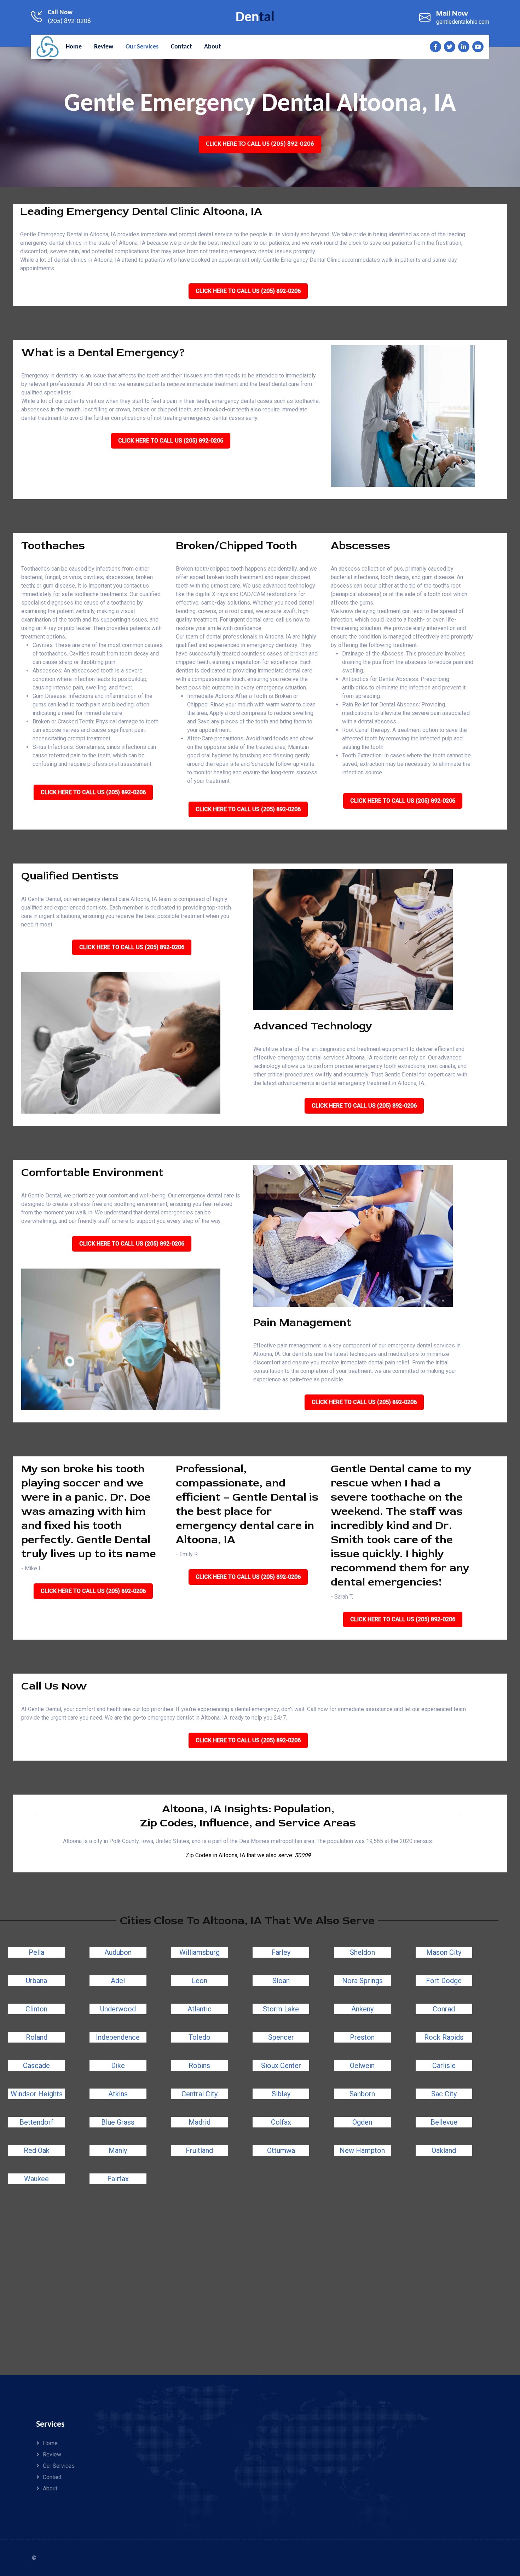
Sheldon (362, 1952)
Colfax (281, 2122)
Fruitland (199, 2150)
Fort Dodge (444, 1981)
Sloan (281, 1981)
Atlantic (200, 2009)
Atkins (118, 2094)
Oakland (444, 2150)
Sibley (281, 2094)
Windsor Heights (37, 2094)
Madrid (200, 2122)
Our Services (59, 2466)
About (50, 2488)
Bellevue (444, 2122)
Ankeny (362, 2009)
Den (255, 18)
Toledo (200, 2037)
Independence (118, 2037)
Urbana (36, 1981)
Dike (118, 2066)
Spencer (281, 2037)
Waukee (36, 2179)
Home (50, 2443)
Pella (36, 1952)
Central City (200, 2094)
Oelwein (362, 2066)
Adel (118, 1981)
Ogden (362, 2122)
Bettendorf (36, 2122)
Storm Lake (281, 2009)
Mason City (444, 1952)
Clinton (36, 2009)
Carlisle (444, 2066)
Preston (362, 2037)
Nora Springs (362, 1981)
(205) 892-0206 (69, 21)
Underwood (118, 2009)
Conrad (444, 2009)
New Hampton (362, 2150)
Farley (281, 1952)
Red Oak (37, 2150)
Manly (118, 2150)
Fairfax (118, 2179)
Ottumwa (281, 2150)
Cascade (36, 2066)
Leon (200, 1981)
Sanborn (362, 2094)
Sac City (444, 2094)
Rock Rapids (444, 2037)
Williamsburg (200, 1952)
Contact (52, 2477)
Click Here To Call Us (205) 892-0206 (260, 144)
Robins (199, 2066)
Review (52, 2454)
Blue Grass (118, 2122)
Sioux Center (281, 2066)
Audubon (118, 1952)
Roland (37, 2037)
